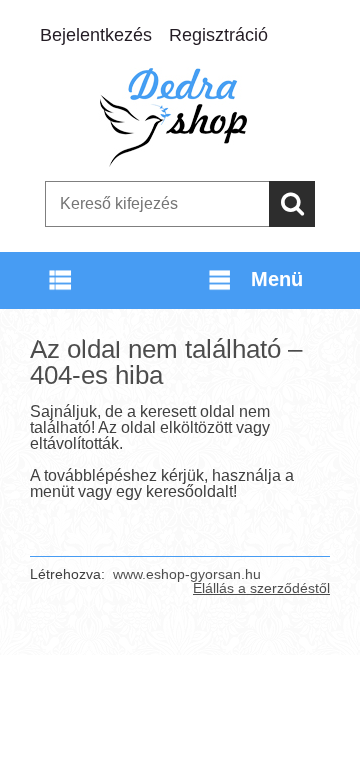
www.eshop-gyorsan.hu (187, 574)
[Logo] (179, 117)
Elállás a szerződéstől (261, 588)
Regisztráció (218, 35)
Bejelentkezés (96, 35)
